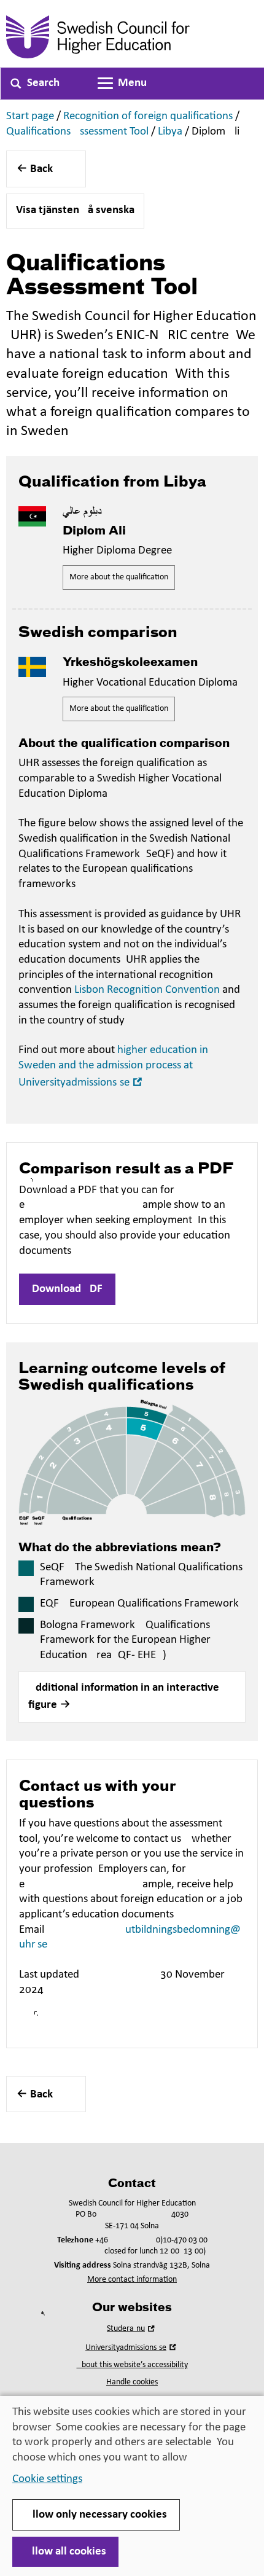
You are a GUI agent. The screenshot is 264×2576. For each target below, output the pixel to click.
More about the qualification (119, 577)
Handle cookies (132, 2382)
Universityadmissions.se (132, 2348)
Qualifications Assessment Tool (77, 132)
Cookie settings (47, 2479)
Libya (170, 132)
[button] (132, 1697)
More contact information (132, 2280)
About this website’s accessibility (132, 2365)
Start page (30, 116)
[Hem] (132, 37)
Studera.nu (132, 2329)
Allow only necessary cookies (96, 2515)
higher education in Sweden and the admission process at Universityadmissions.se (113, 1066)
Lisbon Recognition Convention (147, 990)
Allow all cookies (65, 2552)
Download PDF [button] (67, 1289)
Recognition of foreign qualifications (148, 116)
